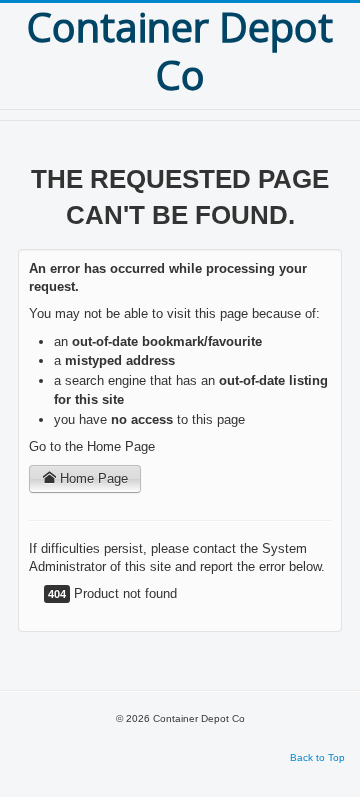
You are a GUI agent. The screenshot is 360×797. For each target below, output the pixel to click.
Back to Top (317, 757)
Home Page (92, 478)
